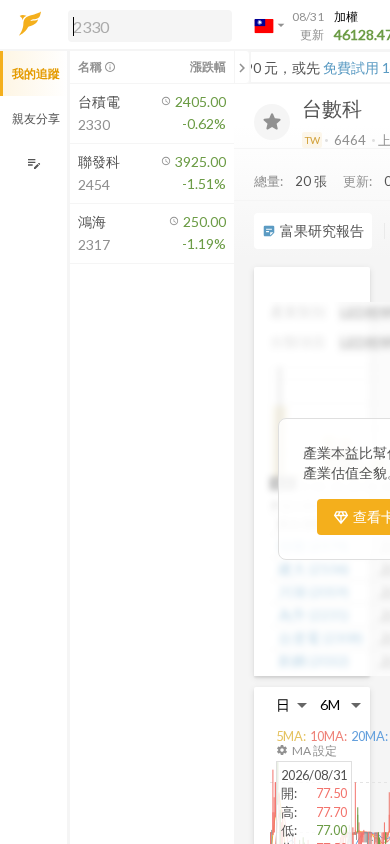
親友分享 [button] (36, 118)
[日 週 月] (292, 704)
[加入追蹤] (272, 122)
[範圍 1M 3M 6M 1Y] (341, 704)
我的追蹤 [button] (36, 73)
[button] (146, 25)
